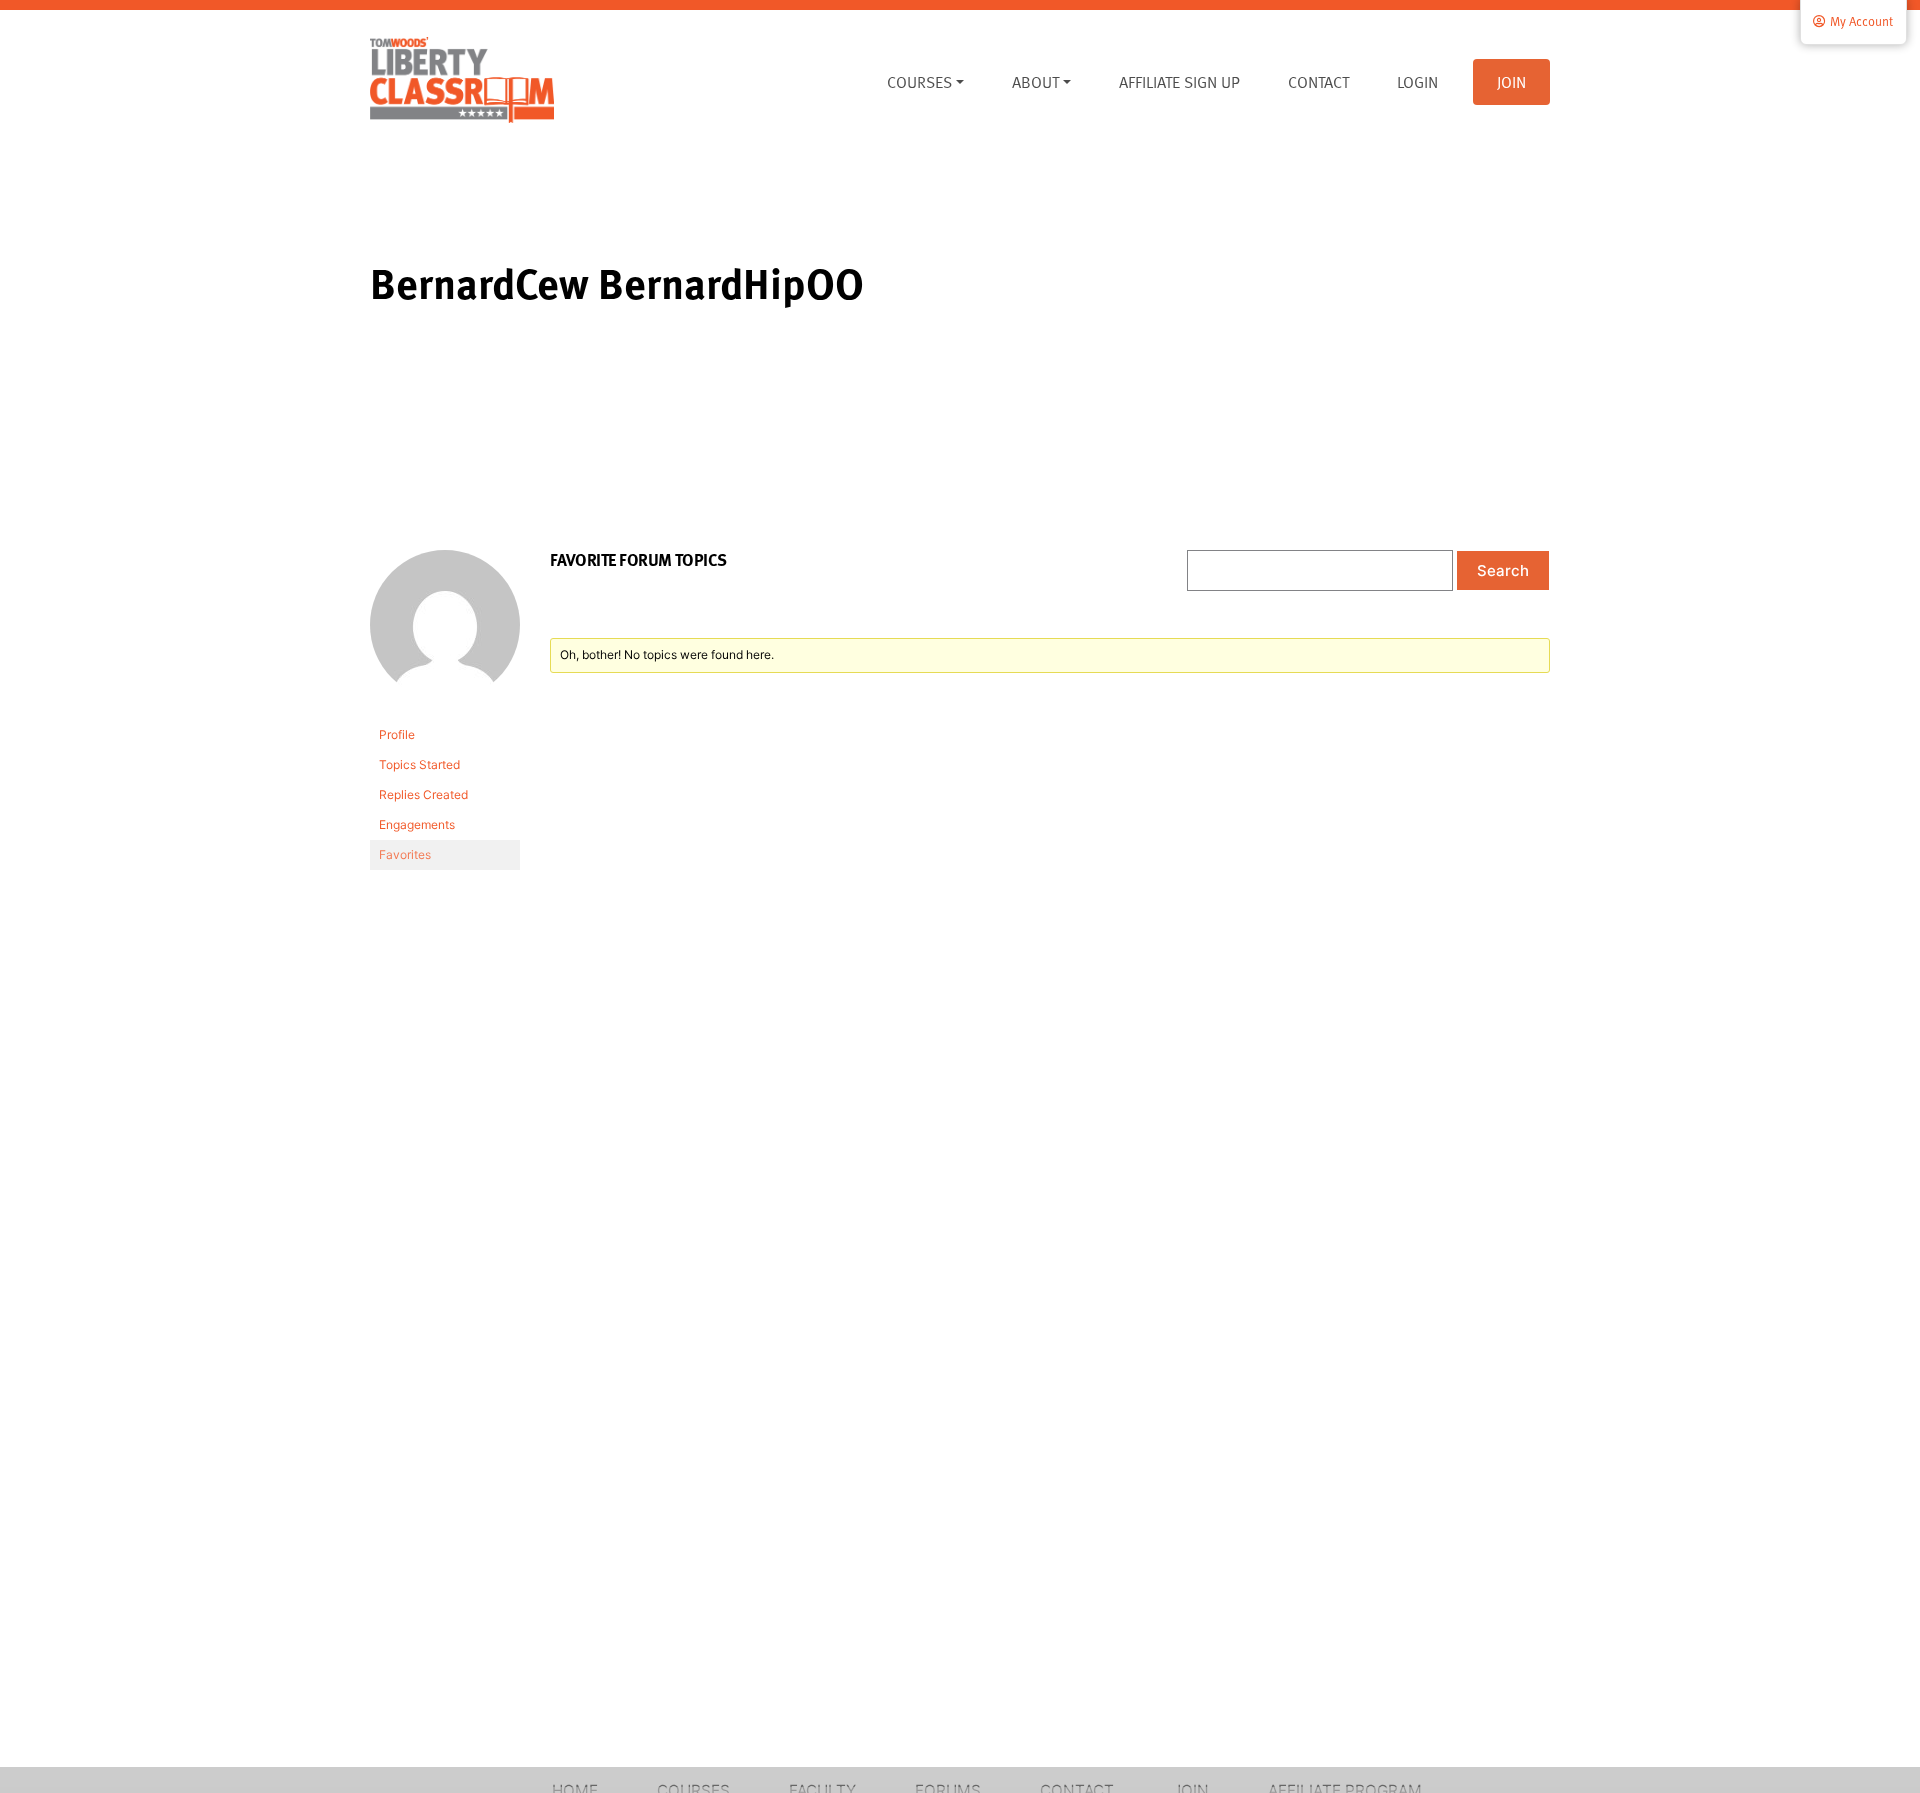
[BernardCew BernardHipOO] (445, 633)
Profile (397, 734)
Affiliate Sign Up (1179, 82)
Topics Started (419, 764)
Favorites (405, 854)
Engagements (417, 824)
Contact (1318, 82)
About (1035, 82)
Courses (919, 82)
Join (1511, 82)
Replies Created (423, 794)
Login (1417, 82)
